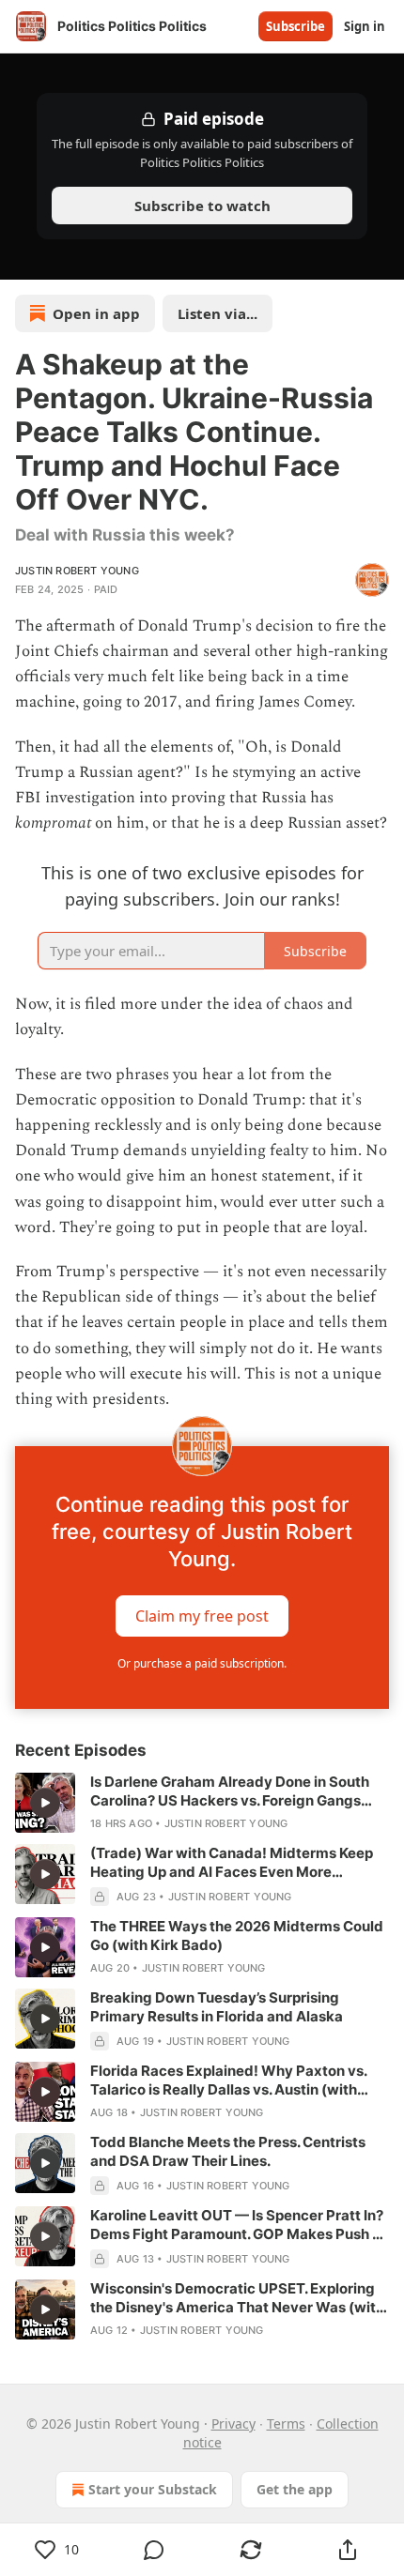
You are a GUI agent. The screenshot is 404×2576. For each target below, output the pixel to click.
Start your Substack (153, 2489)
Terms (286, 2424)
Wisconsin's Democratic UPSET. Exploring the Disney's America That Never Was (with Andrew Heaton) (237, 2298)
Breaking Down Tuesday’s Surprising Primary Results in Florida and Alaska (217, 2007)
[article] (202, 1803)
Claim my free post (202, 1616)
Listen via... (218, 313)
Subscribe (295, 26)
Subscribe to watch (202, 206)
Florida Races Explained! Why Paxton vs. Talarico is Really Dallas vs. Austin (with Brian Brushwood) (228, 2081)
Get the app (295, 2489)
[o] (45, 1803)
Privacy (233, 2424)
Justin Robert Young (77, 571)
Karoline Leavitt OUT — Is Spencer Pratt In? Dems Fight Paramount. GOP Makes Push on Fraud (240, 2225)
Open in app (96, 313)
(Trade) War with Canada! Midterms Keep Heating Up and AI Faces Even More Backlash (232, 1863)
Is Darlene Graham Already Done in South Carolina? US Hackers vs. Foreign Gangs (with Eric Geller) (230, 1791)
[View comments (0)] (154, 2550)
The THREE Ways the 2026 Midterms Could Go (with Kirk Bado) (237, 1936)
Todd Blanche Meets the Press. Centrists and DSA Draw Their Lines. (228, 2151)
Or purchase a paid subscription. (202, 1663)
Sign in (365, 26)
